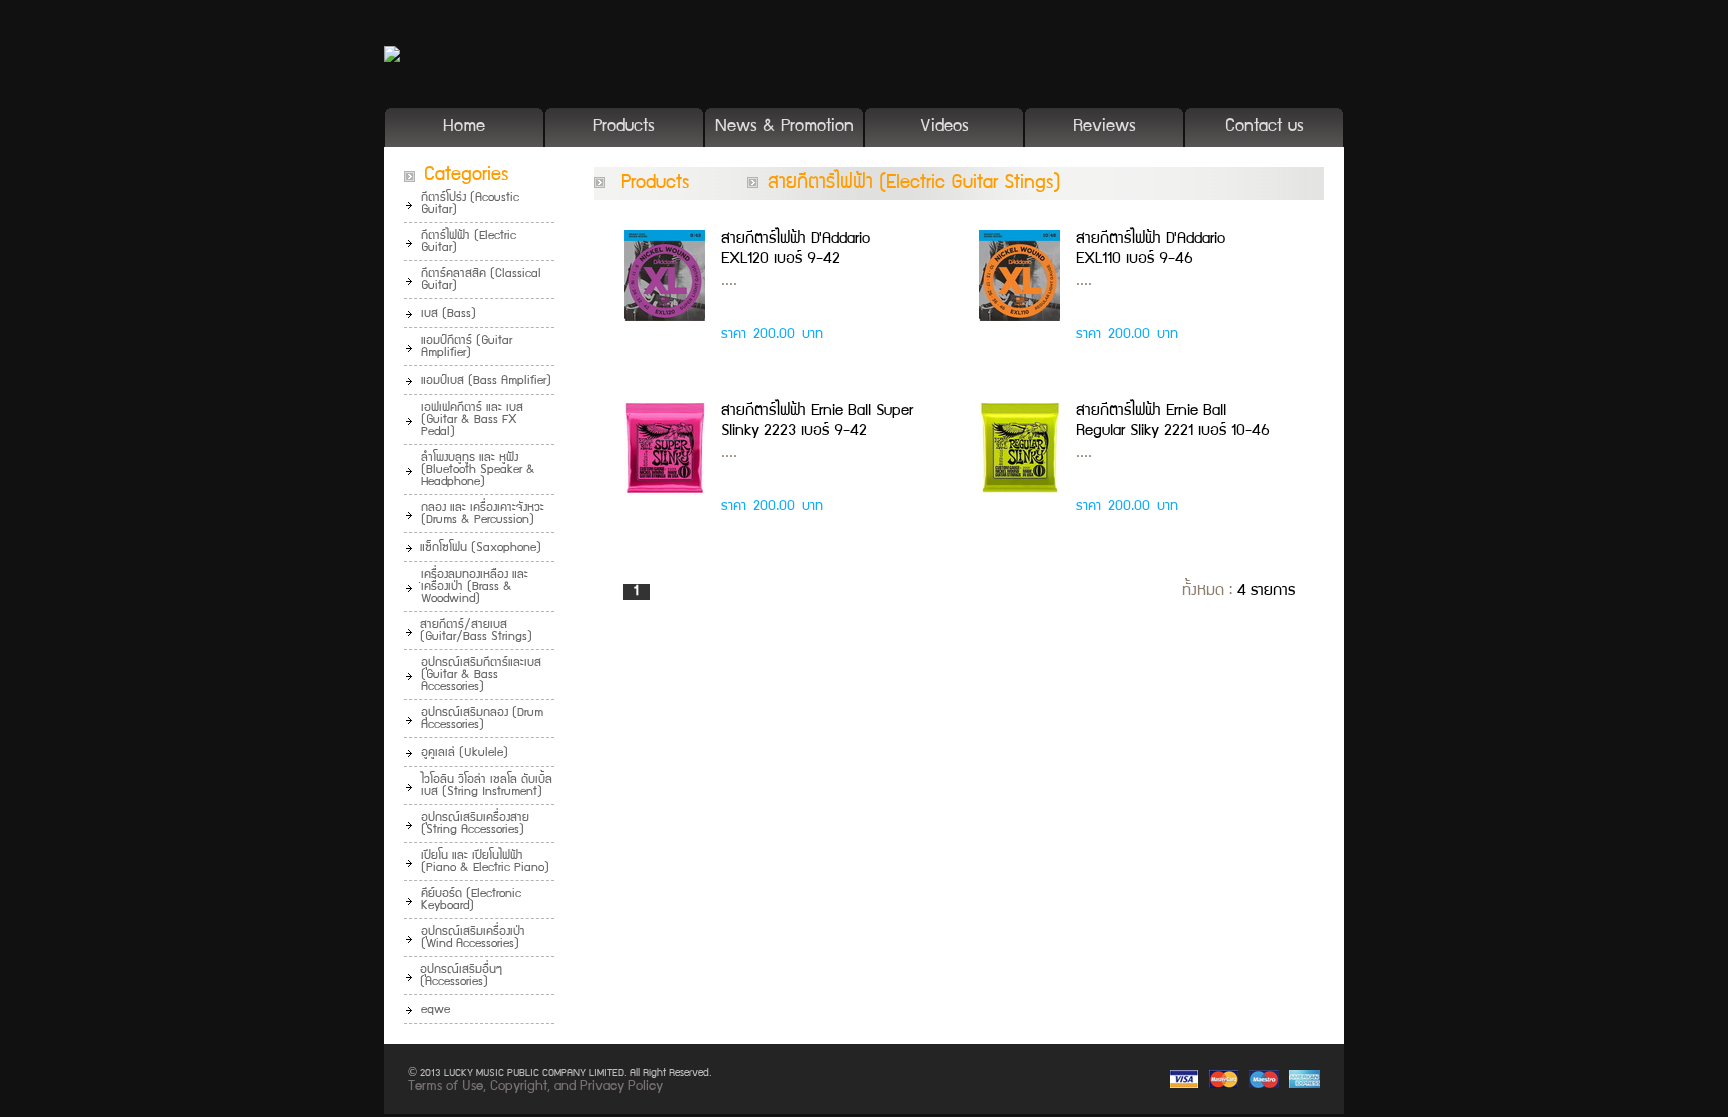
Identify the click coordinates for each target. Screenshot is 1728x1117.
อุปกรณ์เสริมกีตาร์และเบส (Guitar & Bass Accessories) (481, 675)
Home (464, 127)
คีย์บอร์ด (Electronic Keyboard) (471, 900)
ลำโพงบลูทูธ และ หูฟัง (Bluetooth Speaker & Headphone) (478, 470)
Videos (944, 127)
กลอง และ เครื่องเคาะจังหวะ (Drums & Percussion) (482, 514)
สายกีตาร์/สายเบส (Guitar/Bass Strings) (476, 631)
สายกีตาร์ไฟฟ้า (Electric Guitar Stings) (914, 184)
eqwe (435, 1010)
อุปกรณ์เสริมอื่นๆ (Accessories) (461, 976)
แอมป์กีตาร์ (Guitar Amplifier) (466, 347)
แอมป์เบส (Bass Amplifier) (486, 381)
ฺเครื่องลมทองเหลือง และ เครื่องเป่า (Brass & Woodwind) (474, 587)
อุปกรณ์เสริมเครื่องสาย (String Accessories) (475, 824)
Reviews (1104, 127)
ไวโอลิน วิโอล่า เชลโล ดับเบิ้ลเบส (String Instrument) (486, 786)
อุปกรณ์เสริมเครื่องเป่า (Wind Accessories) (473, 938)
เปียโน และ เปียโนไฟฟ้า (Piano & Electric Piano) (485, 862)
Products (624, 127)
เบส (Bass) (448, 314)
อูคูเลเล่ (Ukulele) (464, 753)
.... (729, 282)
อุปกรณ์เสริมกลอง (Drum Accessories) (482, 719)
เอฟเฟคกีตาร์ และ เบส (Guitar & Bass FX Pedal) (472, 420)
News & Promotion (784, 127)
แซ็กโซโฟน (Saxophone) (480, 548)
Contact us (1264, 127)
